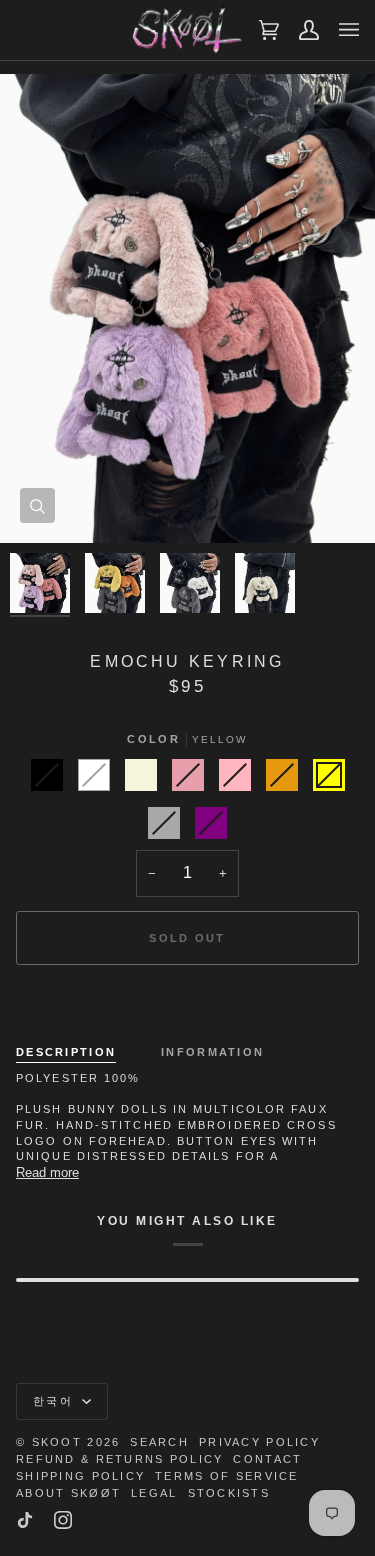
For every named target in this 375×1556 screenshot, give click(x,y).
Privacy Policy (259, 1442)
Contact (267, 1459)
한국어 (55, 1401)
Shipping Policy (80, 1476)
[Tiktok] (25, 1520)
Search (159, 1442)
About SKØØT (68, 1493)
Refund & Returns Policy (119, 1459)
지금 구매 (187, 1007)
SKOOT (57, 1442)
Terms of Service (226, 1476)
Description (66, 1052)
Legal (154, 1493)
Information (212, 1052)
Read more (47, 1172)
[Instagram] (63, 1520)
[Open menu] (339, 30)
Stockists (229, 1493)
